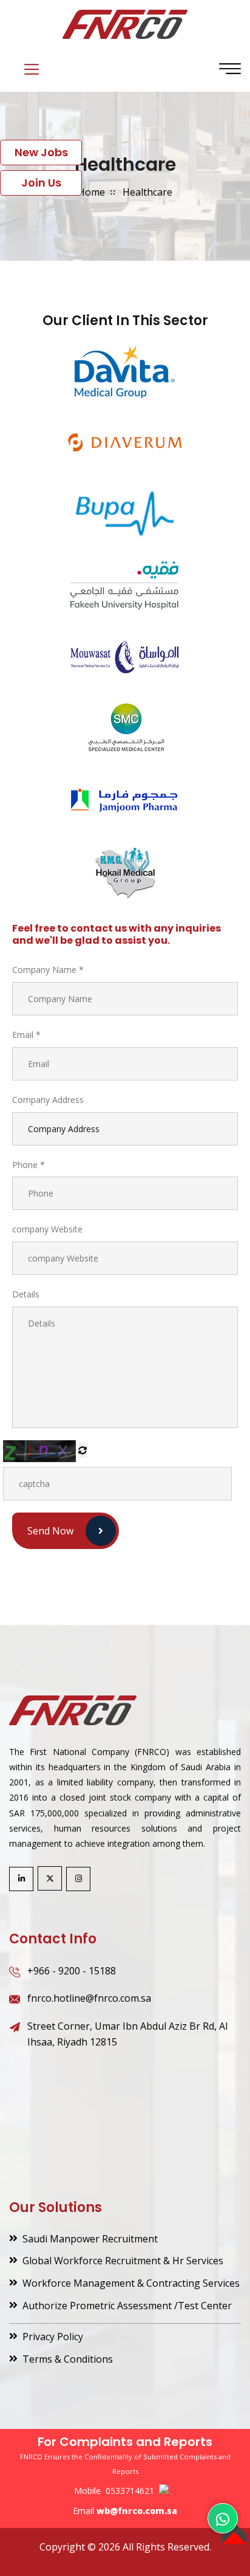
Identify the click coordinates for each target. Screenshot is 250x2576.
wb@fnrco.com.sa (137, 2511)
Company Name (48, 970)
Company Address (48, 1100)
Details (26, 1294)
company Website (47, 1229)
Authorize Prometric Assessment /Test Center (127, 2306)
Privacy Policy (53, 2337)
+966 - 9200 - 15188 (72, 1971)
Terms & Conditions (68, 2359)
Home (91, 192)
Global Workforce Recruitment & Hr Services (123, 2261)
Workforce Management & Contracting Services (131, 2283)
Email (26, 1035)
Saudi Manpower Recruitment (90, 2239)
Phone (29, 1165)
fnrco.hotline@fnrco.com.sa (89, 1998)
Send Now (50, 1531)
